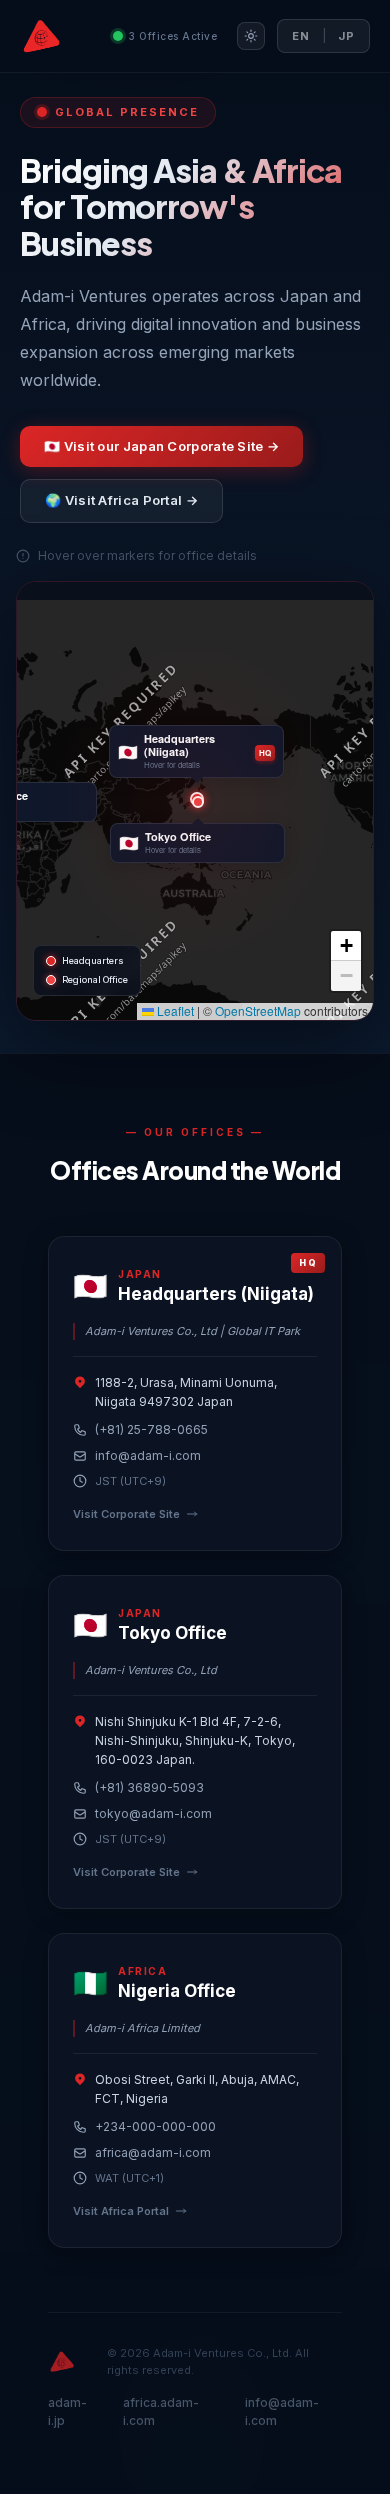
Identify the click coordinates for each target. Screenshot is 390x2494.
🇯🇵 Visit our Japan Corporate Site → (161, 446)
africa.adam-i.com (161, 2411)
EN (301, 36)
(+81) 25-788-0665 (151, 1429)
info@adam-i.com (148, 1455)
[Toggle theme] (251, 36)
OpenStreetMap (258, 1010)
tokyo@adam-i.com (153, 1813)
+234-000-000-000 (155, 2126)
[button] (198, 802)
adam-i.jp (67, 2411)
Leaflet (174, 1010)
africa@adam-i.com (153, 2152)
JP (346, 36)
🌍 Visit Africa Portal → (121, 500)
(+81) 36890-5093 (149, 1787)
